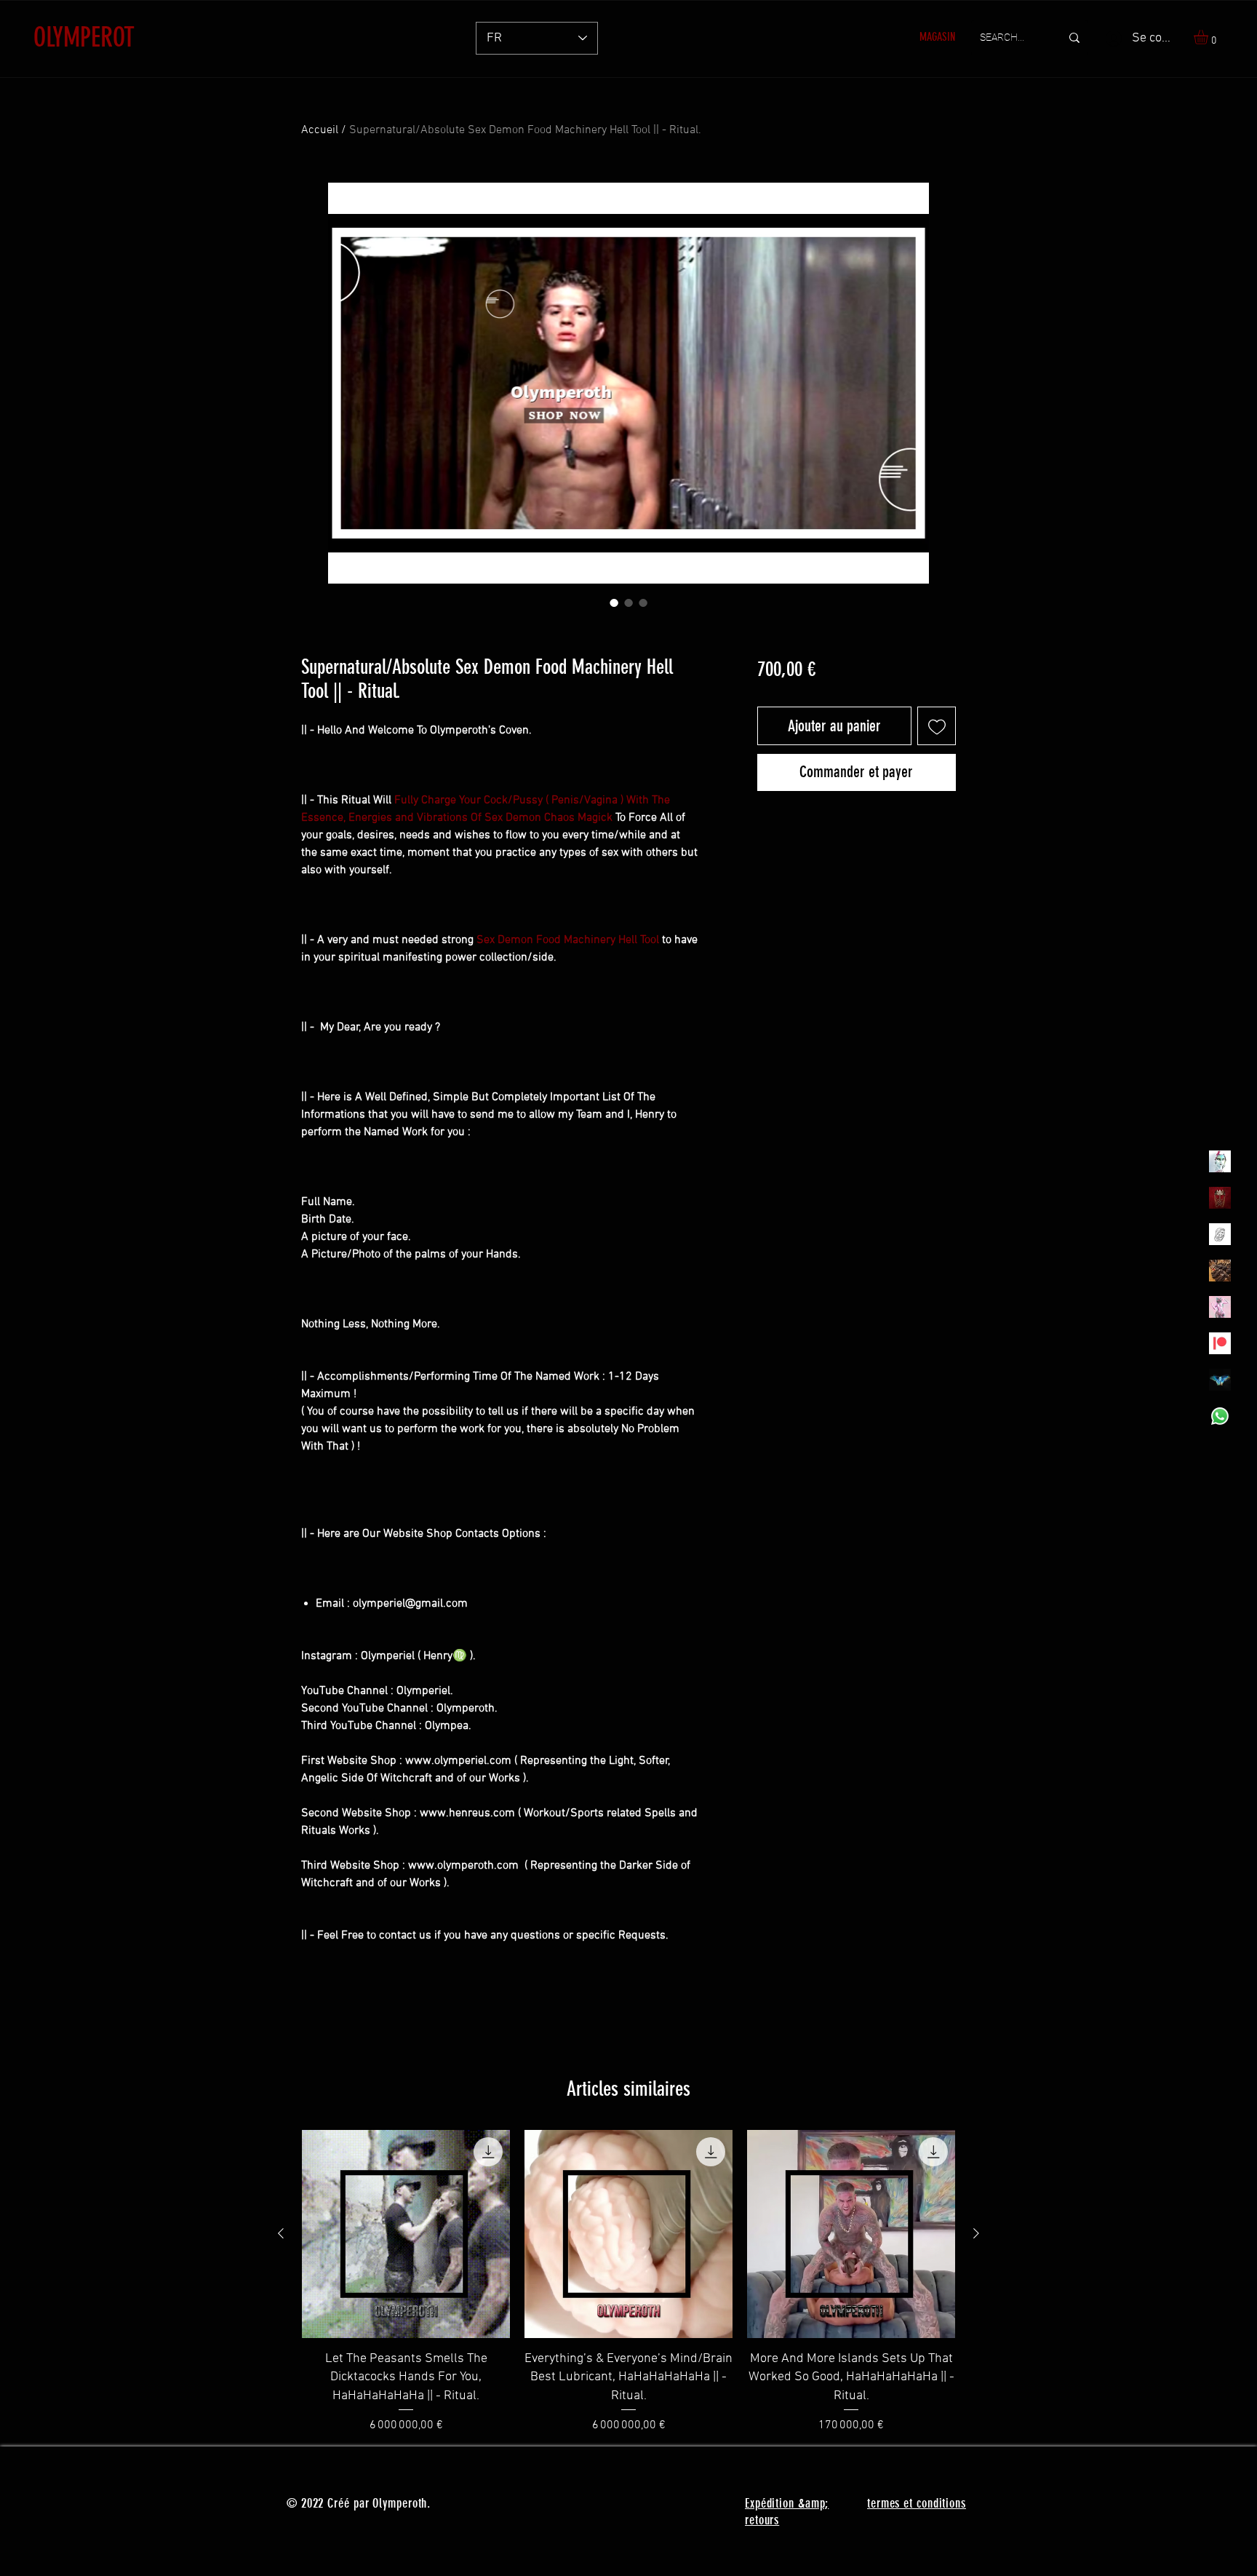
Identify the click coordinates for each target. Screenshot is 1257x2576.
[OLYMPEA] (1220, 1307)
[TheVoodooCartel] (1220, 1271)
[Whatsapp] (1220, 1416)
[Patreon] (1220, 1343)
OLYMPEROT (84, 37)
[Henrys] (1220, 1234)
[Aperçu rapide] (406, 2234)
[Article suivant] (976, 2233)
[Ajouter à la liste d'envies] (937, 726)
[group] (628, 2282)
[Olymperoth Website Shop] (1220, 1198)
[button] (1209, 37)
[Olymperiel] (1220, 1161)
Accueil (320, 130)
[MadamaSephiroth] (1220, 1380)
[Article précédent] (281, 2233)
